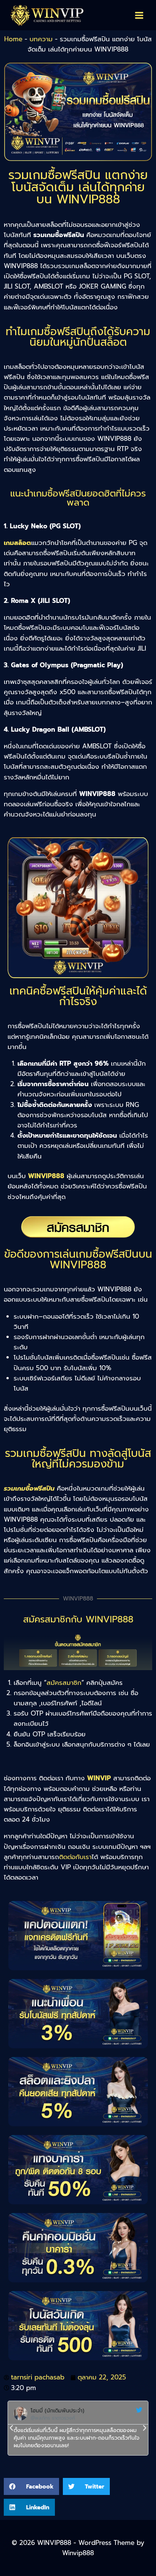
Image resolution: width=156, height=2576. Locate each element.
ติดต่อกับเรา (75, 1857)
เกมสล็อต (17, 543)
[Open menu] (139, 15)
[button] (11, 2428)
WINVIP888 (46, 1176)
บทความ (41, 39)
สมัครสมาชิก (64, 1683)
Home (13, 39)
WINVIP (99, 1778)
